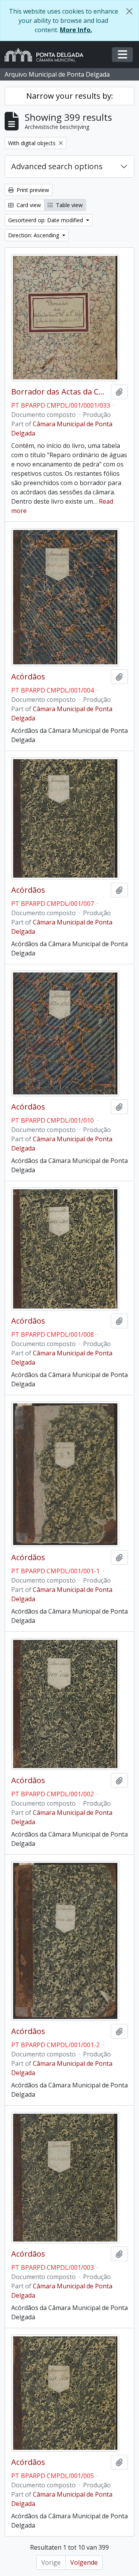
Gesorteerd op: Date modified (46, 220)
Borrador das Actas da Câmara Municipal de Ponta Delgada (59, 392)
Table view (69, 205)
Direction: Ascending (34, 235)
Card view (28, 205)
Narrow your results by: (70, 96)
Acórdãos (28, 677)
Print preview (32, 190)
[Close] (129, 11)
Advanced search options (57, 166)
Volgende (84, 2562)
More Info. (76, 30)
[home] (47, 55)
